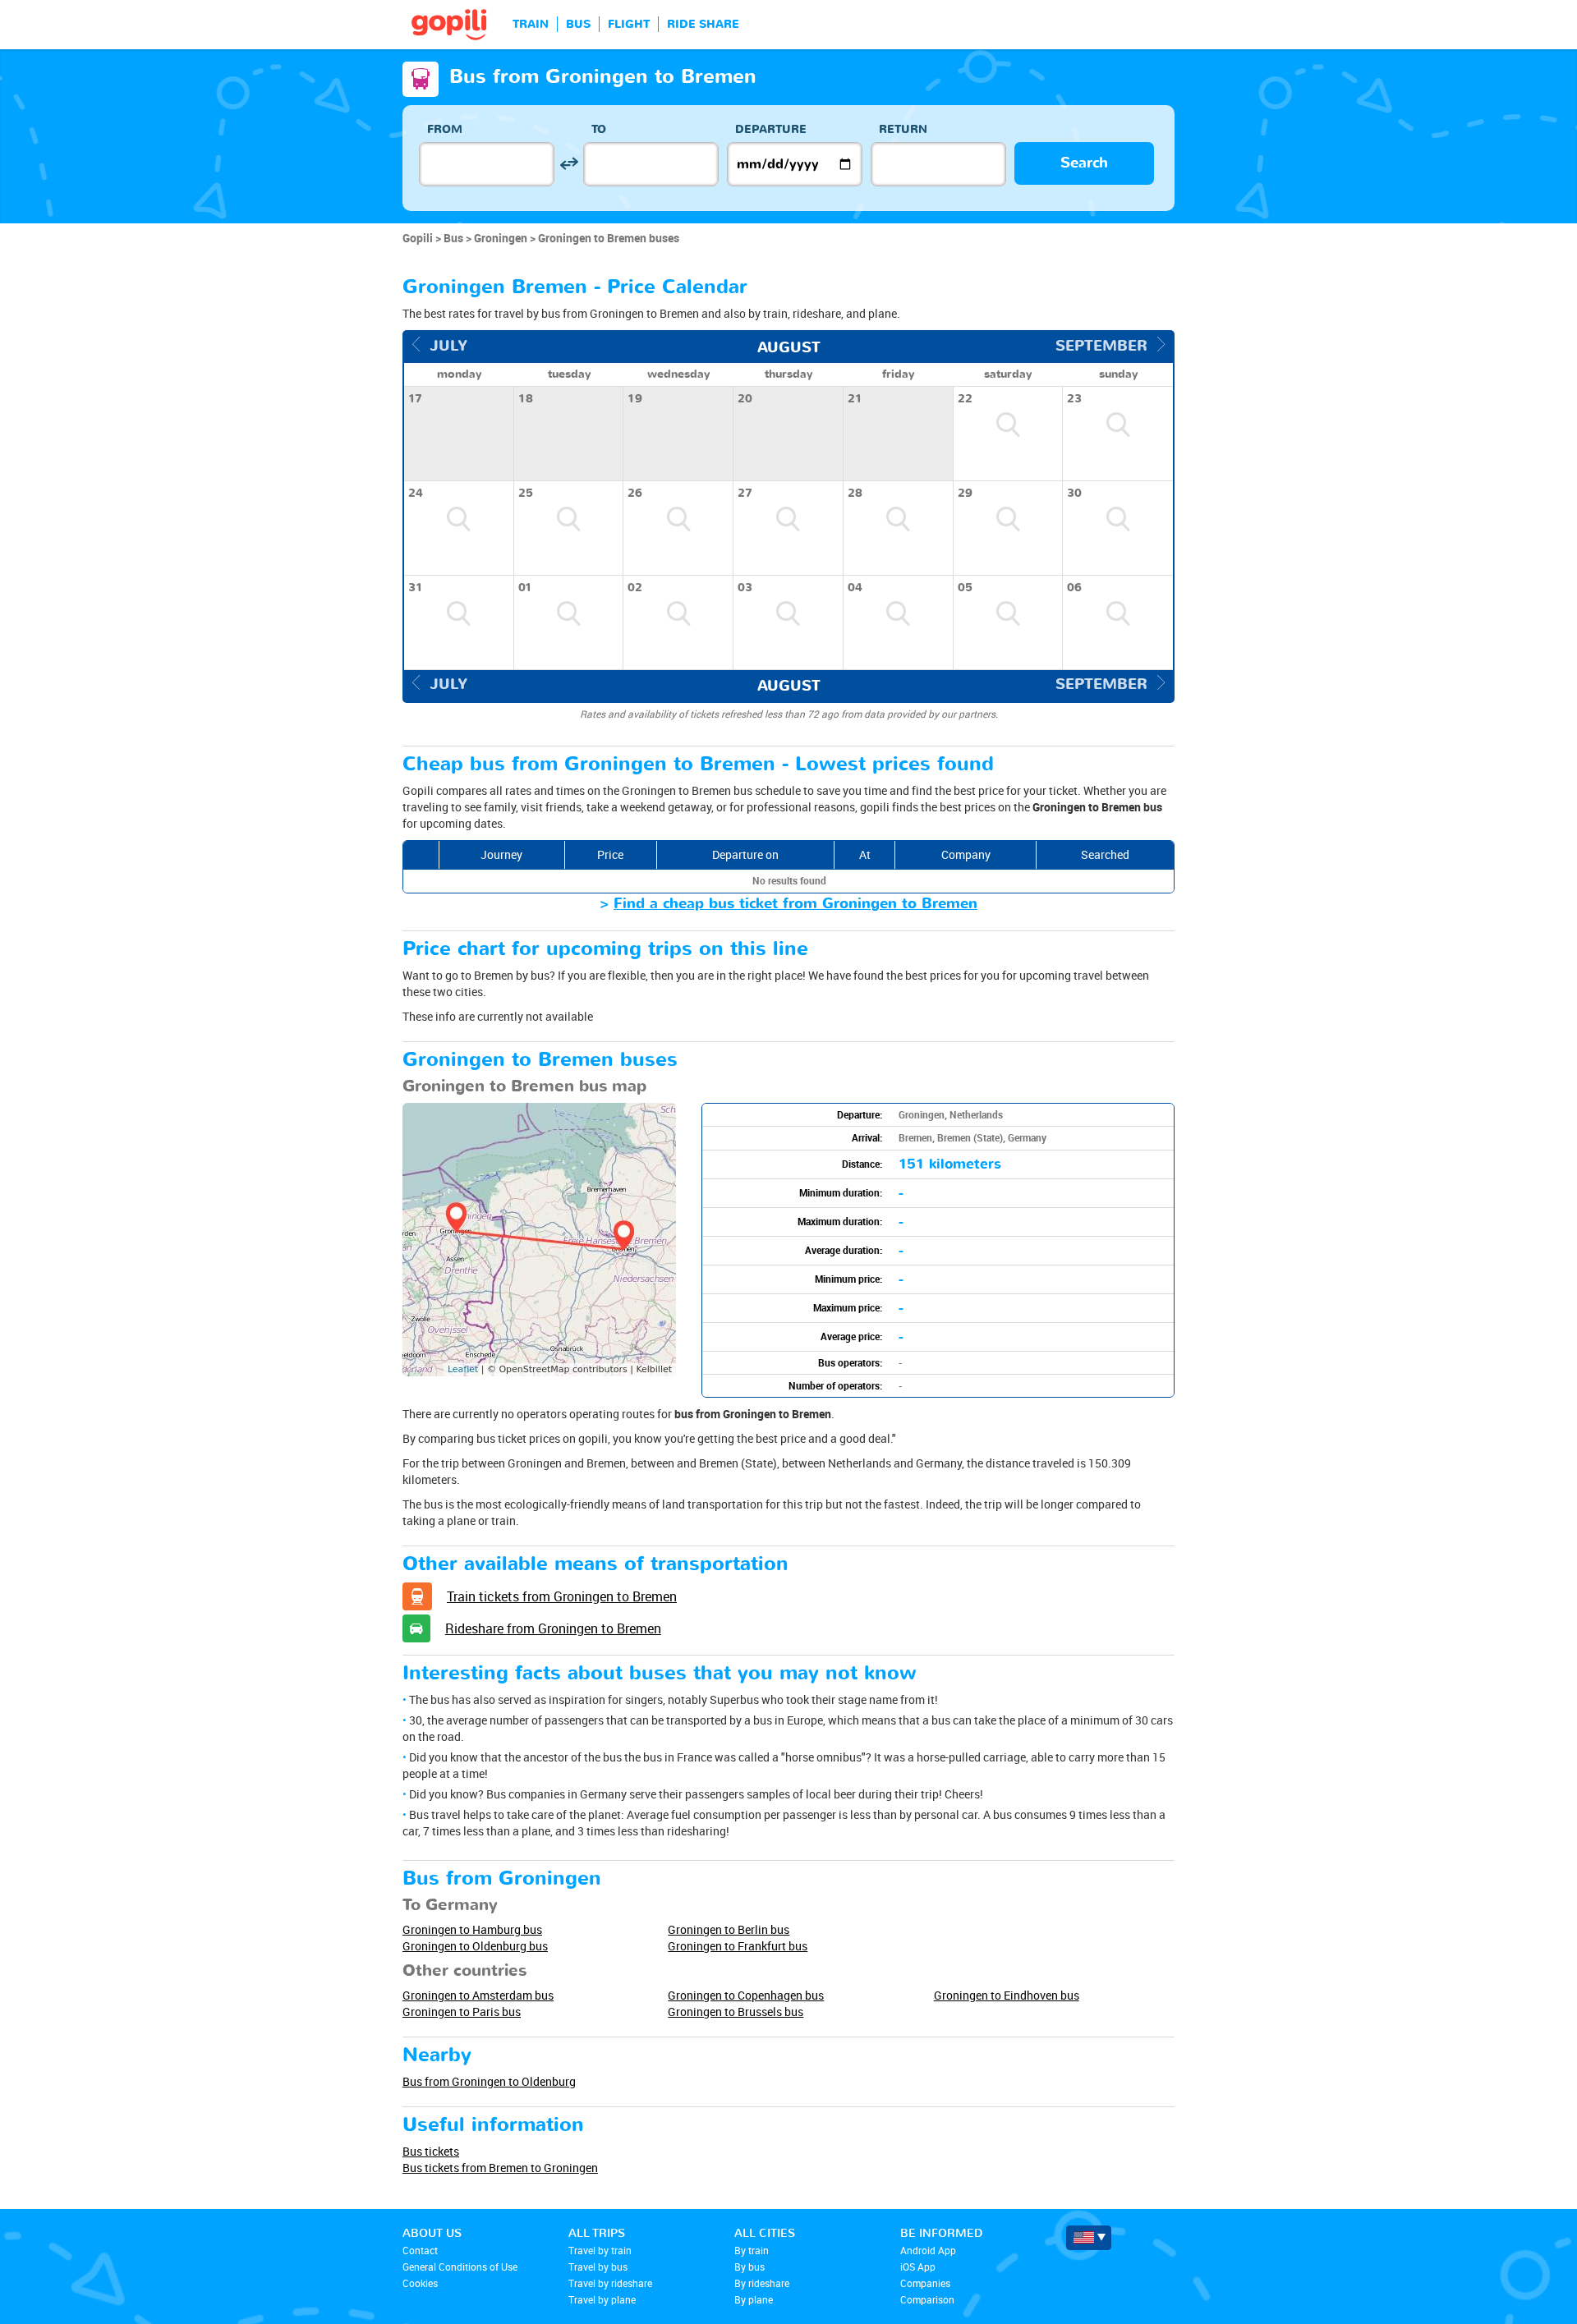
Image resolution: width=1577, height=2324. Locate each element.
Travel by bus (598, 2267)
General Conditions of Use (460, 2267)
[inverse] (569, 164)
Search (1084, 163)
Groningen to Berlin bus (729, 1929)
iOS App (918, 2267)
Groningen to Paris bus (462, 2012)
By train (752, 2250)
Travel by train (600, 2250)
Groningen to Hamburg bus (472, 1929)
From (445, 129)
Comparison (927, 2299)
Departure (771, 129)
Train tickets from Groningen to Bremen (562, 1596)
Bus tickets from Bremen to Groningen (500, 2168)
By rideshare (762, 2283)
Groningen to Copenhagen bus (746, 1995)
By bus (749, 2267)
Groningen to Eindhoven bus (1007, 1995)
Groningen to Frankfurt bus (738, 1946)
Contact (420, 2250)
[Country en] (1089, 2238)
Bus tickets (431, 2151)
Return (903, 129)
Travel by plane (602, 2299)
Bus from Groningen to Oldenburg (489, 2081)
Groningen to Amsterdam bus (478, 1995)
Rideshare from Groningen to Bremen (553, 1628)
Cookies (420, 2283)
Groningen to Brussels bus (736, 2012)
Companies (925, 2283)
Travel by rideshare (610, 2283)
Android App (928, 2250)
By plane (754, 2299)
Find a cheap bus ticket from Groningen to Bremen (795, 904)
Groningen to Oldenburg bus (475, 1946)
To (599, 129)
